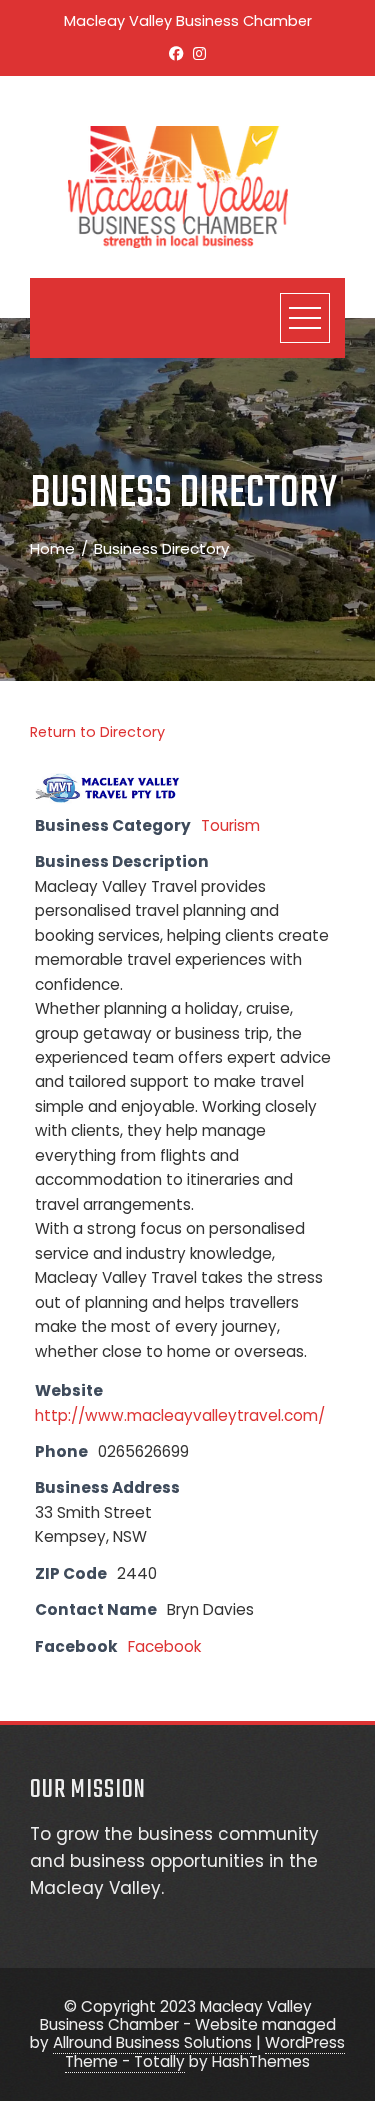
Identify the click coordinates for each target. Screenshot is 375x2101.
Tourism (230, 825)
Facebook (164, 1646)
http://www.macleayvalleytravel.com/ (180, 1415)
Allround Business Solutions (152, 2042)
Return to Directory (97, 732)
